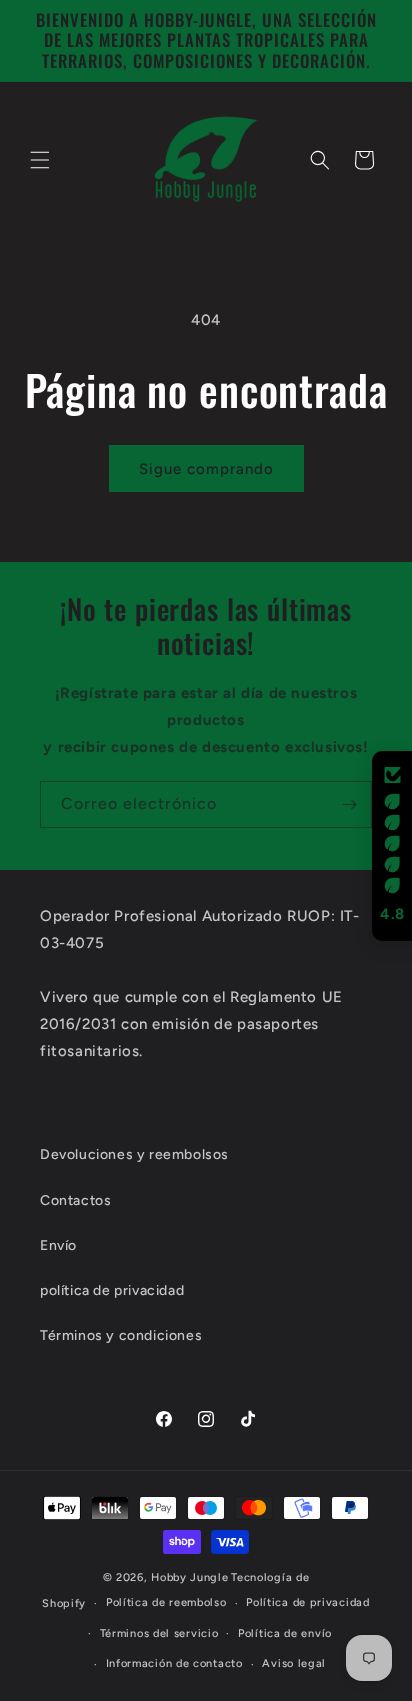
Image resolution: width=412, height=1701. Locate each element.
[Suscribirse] (349, 804)
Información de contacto (174, 1663)
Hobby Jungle (189, 1577)
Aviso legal (294, 1663)
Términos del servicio (159, 1633)
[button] (40, 160)
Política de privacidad (307, 1602)
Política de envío (285, 1633)
